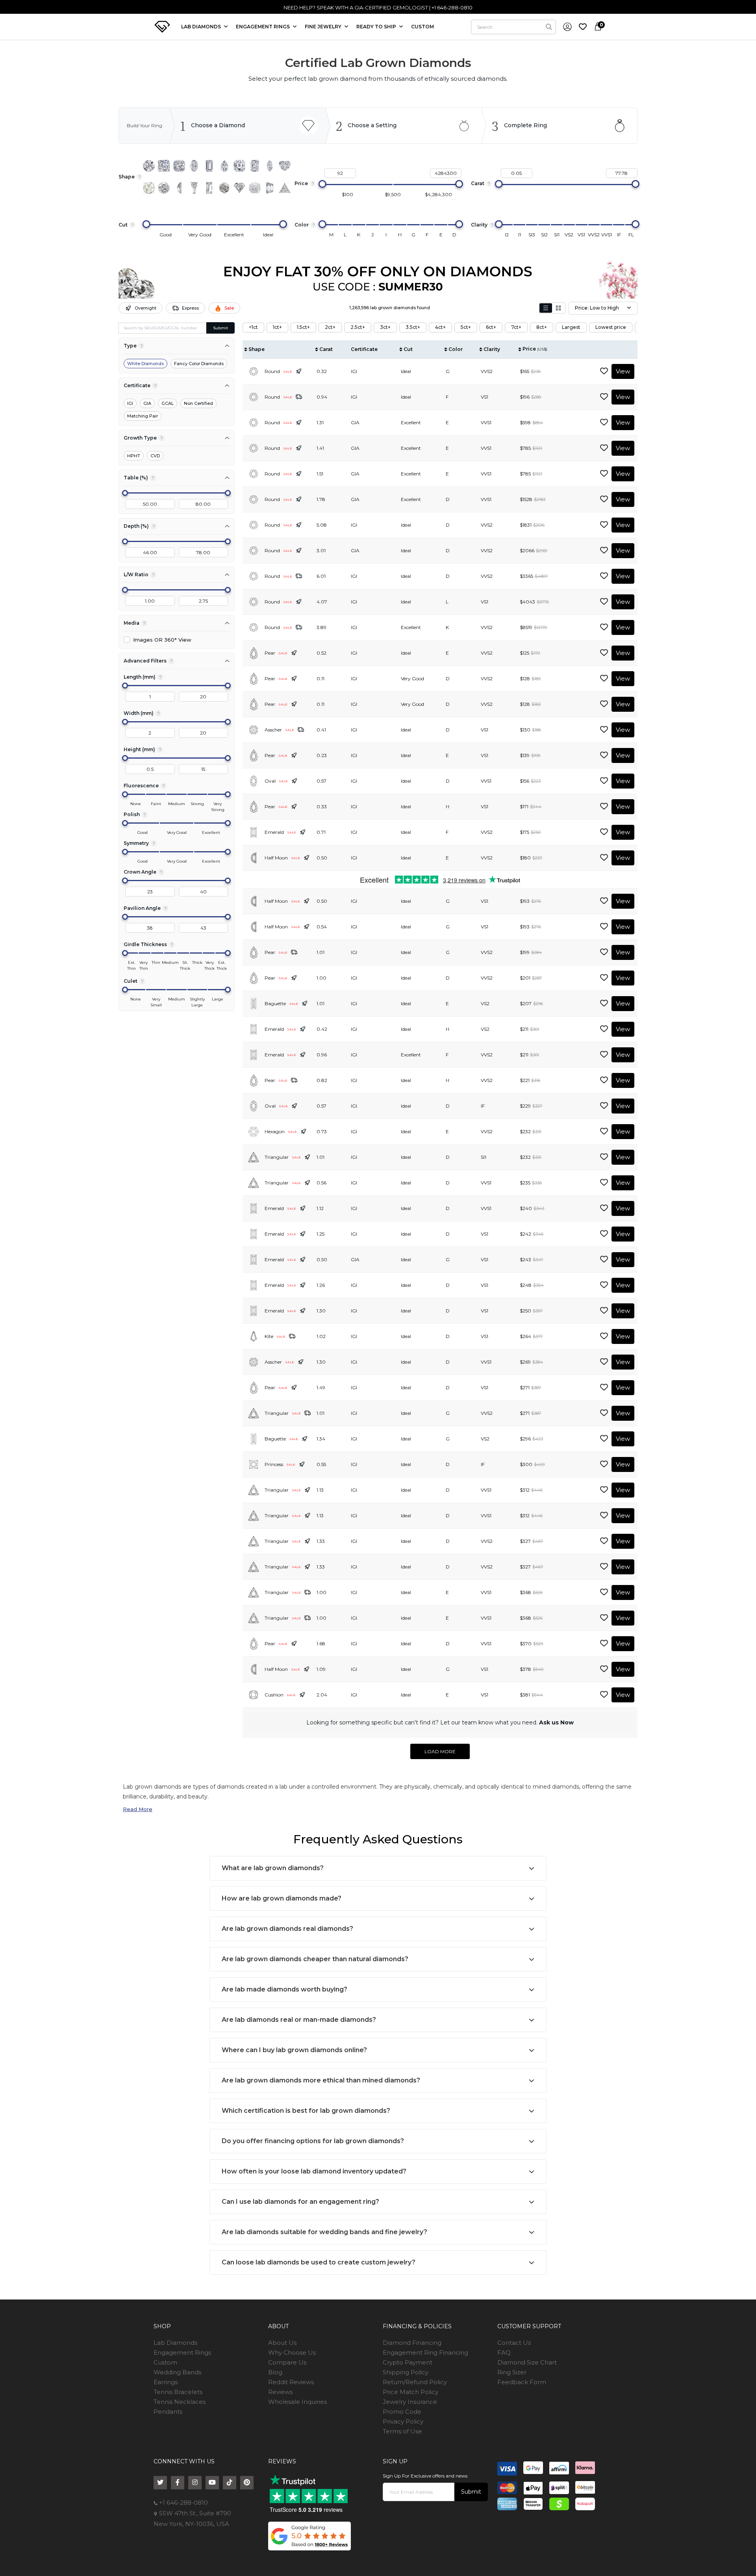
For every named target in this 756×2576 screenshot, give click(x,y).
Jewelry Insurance (410, 2402)
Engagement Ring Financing (425, 2352)
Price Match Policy (410, 2392)
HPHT (134, 456)
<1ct (253, 327)
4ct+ (440, 327)
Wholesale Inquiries (297, 2402)
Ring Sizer (512, 2372)
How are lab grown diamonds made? (282, 1898)
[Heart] (285, 166)
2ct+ (330, 327)
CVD (155, 456)
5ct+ (466, 327)
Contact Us (514, 2343)
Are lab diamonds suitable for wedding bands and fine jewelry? (324, 2232)
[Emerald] (209, 166)
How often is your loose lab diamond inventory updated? (314, 2171)
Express (190, 308)
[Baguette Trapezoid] (194, 188)
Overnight (145, 308)
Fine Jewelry (324, 27)
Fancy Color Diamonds (199, 364)
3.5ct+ (413, 327)
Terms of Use (402, 2431)
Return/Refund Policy (415, 2382)
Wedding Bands (177, 2372)
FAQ (504, 2352)
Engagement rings (263, 27)
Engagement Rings (182, 2352)
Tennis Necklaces (180, 2402)
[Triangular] (285, 188)
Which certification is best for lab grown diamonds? (306, 2111)
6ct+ (491, 327)
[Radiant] (255, 166)
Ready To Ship (377, 27)
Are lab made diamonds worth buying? (284, 1989)
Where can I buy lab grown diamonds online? (294, 2050)
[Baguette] (209, 188)
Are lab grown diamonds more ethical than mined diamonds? (321, 2080)
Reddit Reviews (291, 2382)
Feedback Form (522, 2382)
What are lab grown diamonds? (273, 1868)
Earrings (166, 2382)
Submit (220, 328)
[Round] (149, 166)
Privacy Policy (403, 2421)
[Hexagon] (224, 188)
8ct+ (542, 327)
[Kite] (239, 188)
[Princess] (164, 166)
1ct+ (277, 327)
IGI (130, 403)
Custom (165, 2362)
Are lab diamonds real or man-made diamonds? (299, 2020)
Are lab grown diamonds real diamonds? (287, 1929)
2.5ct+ (358, 327)
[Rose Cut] (149, 188)
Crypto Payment (408, 2362)
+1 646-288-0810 (183, 2503)
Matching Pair (143, 416)
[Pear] (224, 166)
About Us (282, 2343)
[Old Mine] (255, 188)
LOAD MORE (440, 1751)
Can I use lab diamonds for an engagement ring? (300, 2202)
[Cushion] (179, 166)
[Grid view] (558, 308)
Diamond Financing (412, 2343)
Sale (229, 308)
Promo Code (402, 2412)
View (623, 371)
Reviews (280, 2392)
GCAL (168, 403)
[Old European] (164, 188)
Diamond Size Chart (527, 2362)
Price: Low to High (597, 308)
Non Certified (198, 403)
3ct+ (385, 327)
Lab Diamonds (202, 27)
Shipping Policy (406, 2372)
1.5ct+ (303, 327)
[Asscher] (239, 166)
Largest (571, 327)
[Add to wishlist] (604, 371)
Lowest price (611, 327)
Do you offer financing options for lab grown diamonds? (313, 2141)
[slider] (322, 184)
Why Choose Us (292, 2352)
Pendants (168, 2412)
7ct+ (516, 327)
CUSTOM (422, 27)
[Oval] (194, 166)
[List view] (546, 308)
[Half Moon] (179, 188)
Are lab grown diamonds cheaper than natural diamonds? (315, 1959)
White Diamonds (145, 364)
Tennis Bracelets (178, 2392)
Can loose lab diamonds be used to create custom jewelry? (319, 2262)
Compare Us (287, 2362)
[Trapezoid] (270, 188)
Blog (275, 2372)
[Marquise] (270, 166)
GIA (147, 403)
